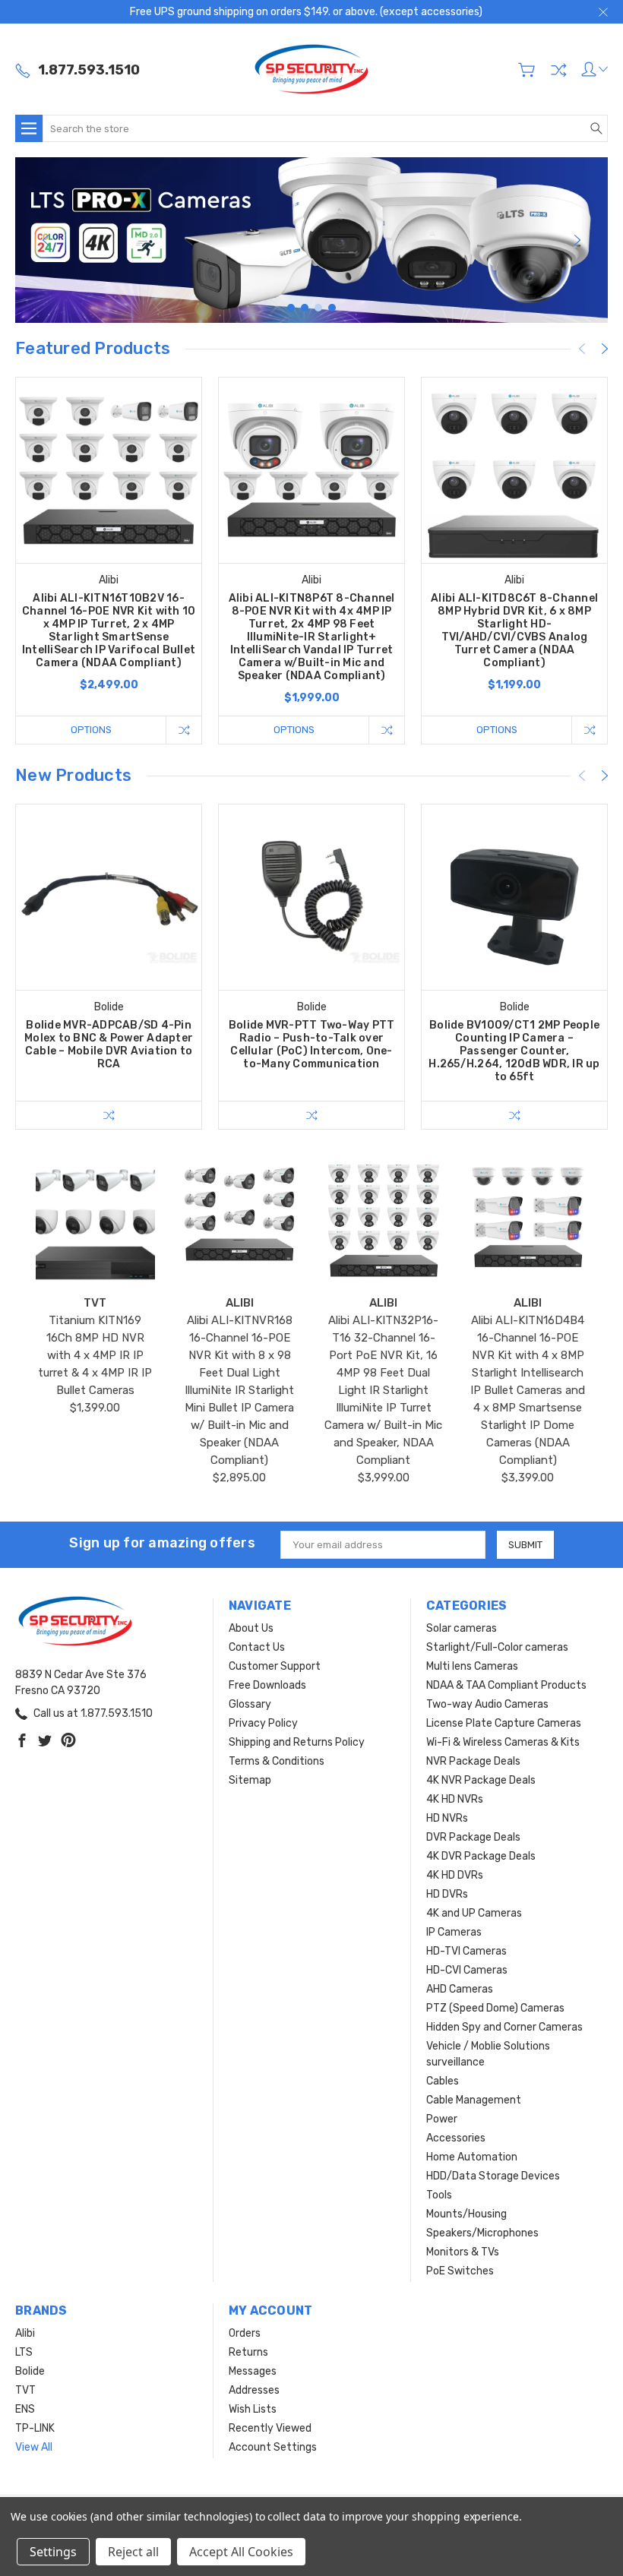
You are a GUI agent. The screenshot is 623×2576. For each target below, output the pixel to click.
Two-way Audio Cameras (487, 1704)
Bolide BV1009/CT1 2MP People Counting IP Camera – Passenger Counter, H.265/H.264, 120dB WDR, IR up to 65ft (514, 1051)
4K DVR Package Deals (481, 1856)
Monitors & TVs (463, 2252)
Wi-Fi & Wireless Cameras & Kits (503, 1742)
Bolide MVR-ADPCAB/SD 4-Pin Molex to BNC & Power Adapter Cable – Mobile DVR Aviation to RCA (109, 1045)
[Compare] (558, 70)
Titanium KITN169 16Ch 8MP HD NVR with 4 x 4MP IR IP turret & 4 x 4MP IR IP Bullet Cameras (95, 1355)
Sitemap (250, 1780)
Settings (53, 2552)
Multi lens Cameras (472, 1666)
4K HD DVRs (455, 1875)
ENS (25, 2409)
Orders (245, 2333)
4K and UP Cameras (474, 1913)
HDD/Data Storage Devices (493, 2176)
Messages (253, 2371)
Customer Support (275, 1666)
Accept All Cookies (241, 2552)
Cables (443, 2081)
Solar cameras (462, 1628)
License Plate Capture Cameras (504, 1723)
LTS (24, 2352)
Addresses (254, 2390)
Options (91, 730)
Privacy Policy (263, 1723)
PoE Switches (460, 2271)
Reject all (133, 2552)
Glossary (250, 1704)
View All (34, 2447)
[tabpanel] (311, 240)
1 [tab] (291, 308)
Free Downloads (267, 1685)
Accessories (456, 2138)
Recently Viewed (270, 2428)
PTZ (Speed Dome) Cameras (495, 2008)
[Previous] (46, 240)
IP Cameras (454, 1932)
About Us (251, 1628)
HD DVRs (447, 1894)
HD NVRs (447, 1818)
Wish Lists (253, 2409)
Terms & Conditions (277, 1761)
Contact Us (257, 1647)
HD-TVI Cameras (466, 1951)
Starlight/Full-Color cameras (497, 1647)
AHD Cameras (460, 1989)
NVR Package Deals (473, 1761)
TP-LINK (35, 2428)
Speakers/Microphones (482, 2233)
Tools (439, 2195)
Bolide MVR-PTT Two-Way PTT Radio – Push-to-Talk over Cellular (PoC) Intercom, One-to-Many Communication (312, 1045)
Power (442, 2119)
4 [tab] (332, 308)
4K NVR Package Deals (481, 1780)
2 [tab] (305, 308)
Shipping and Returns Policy (297, 1742)
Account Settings (273, 2447)
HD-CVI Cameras (467, 1970)
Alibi (25, 2333)
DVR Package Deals (473, 1837)
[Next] (577, 240)
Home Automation (472, 2157)
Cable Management (474, 2100)
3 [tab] (318, 308)
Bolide (30, 2371)
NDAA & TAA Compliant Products (506, 1685)
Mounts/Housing (466, 2214)
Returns (248, 2352)
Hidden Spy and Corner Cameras (504, 2027)
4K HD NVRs (455, 1799)
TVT (25, 2390)
